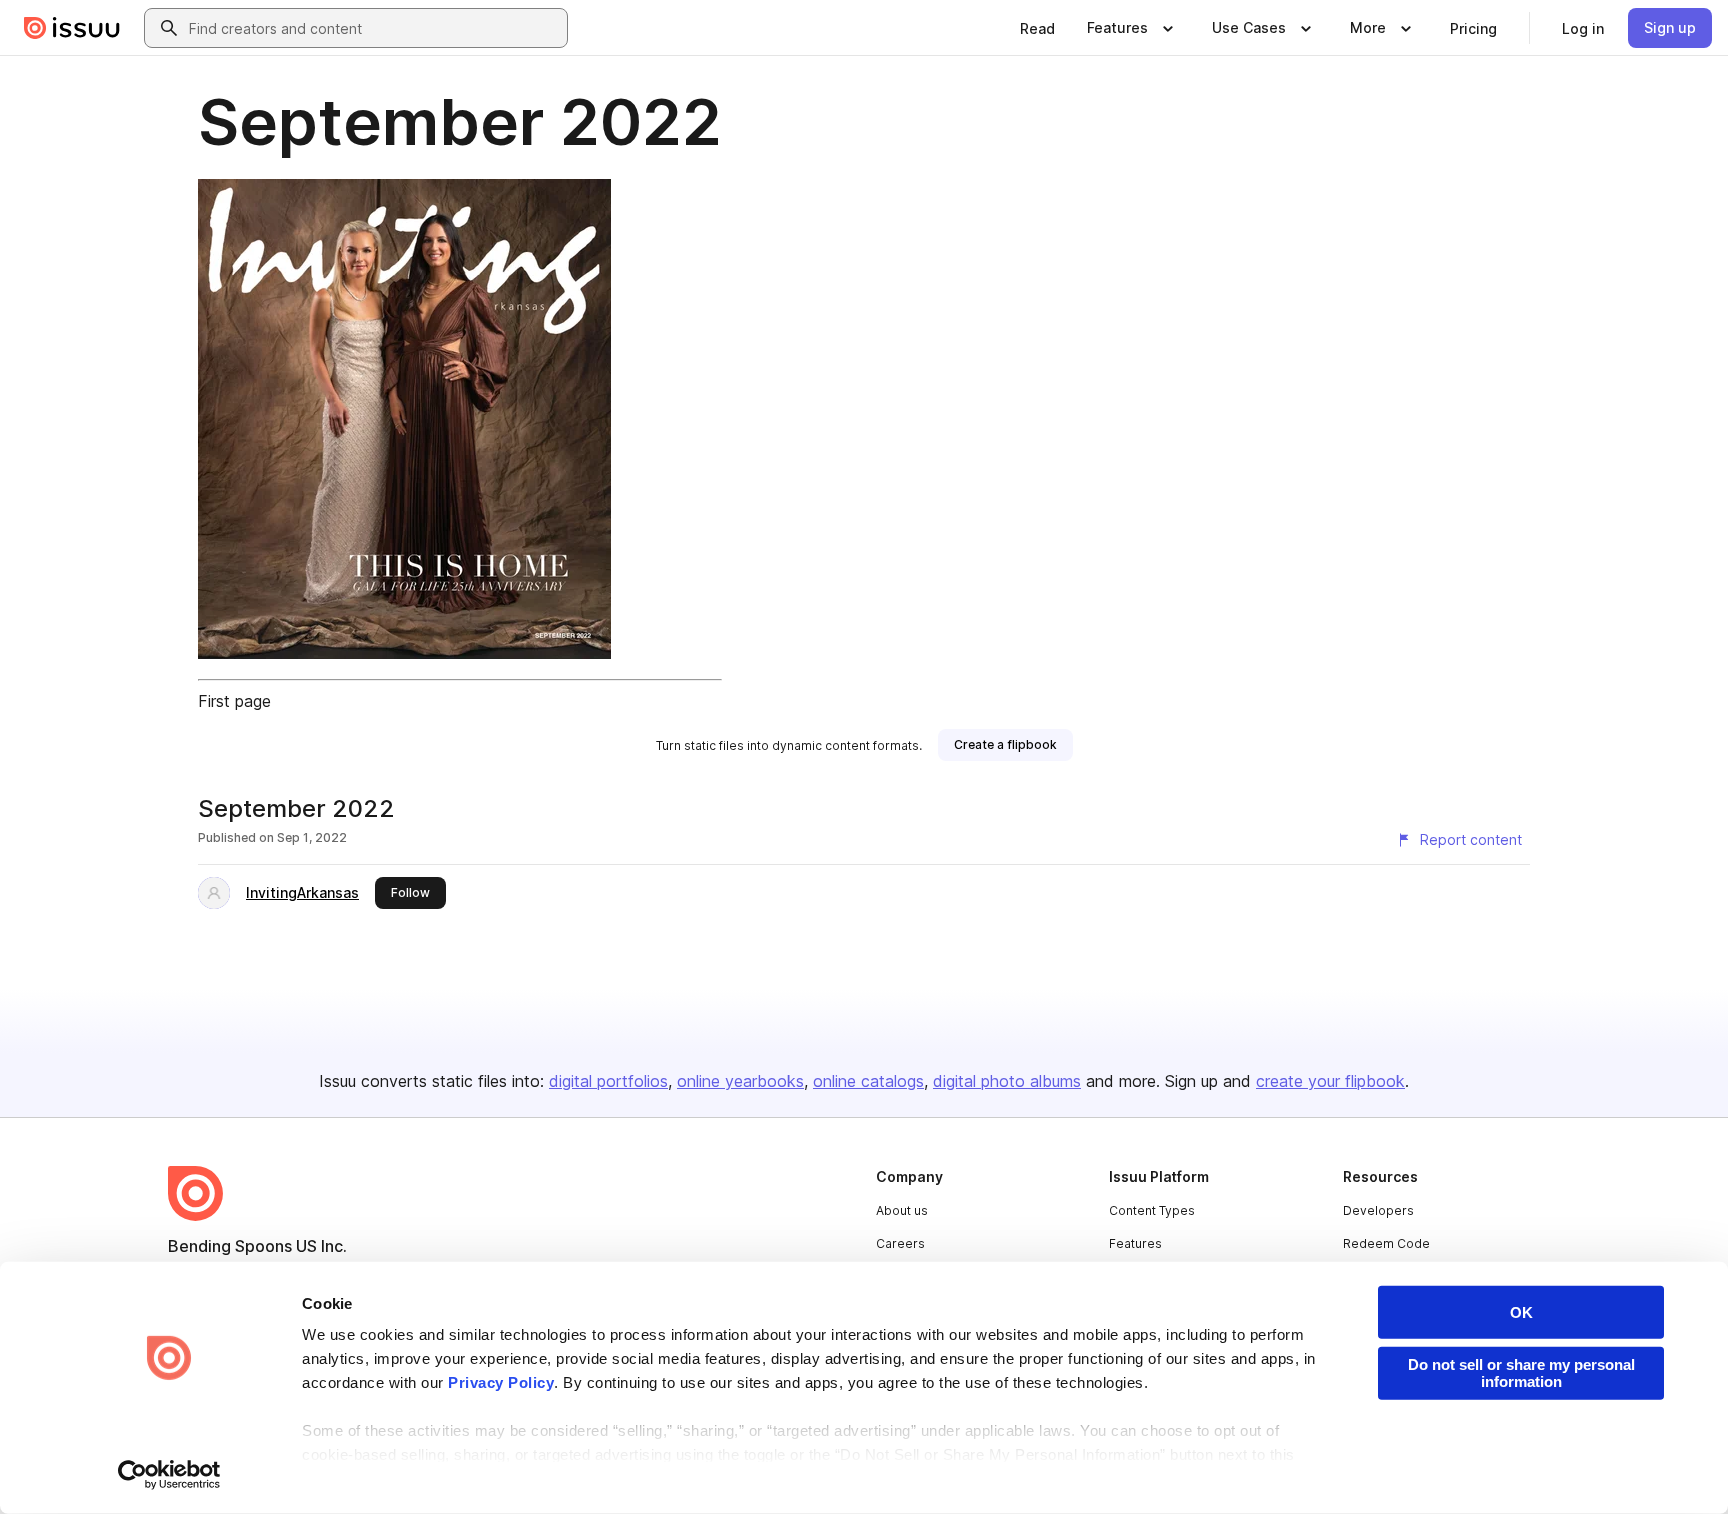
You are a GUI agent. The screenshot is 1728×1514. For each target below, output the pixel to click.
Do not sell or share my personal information (1521, 1373)
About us (902, 1210)
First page (234, 701)
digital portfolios (608, 1081)
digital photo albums (1007, 1081)
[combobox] (374, 28)
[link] (1037, 28)
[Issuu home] (72, 28)
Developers (1378, 1210)
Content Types (1152, 1210)
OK (1521, 1312)
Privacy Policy (501, 1382)
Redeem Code (1386, 1243)
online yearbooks (740, 1081)
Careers (900, 1243)
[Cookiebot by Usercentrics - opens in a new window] (169, 1475)
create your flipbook (1330, 1081)
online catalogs (868, 1081)
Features (1135, 1243)
